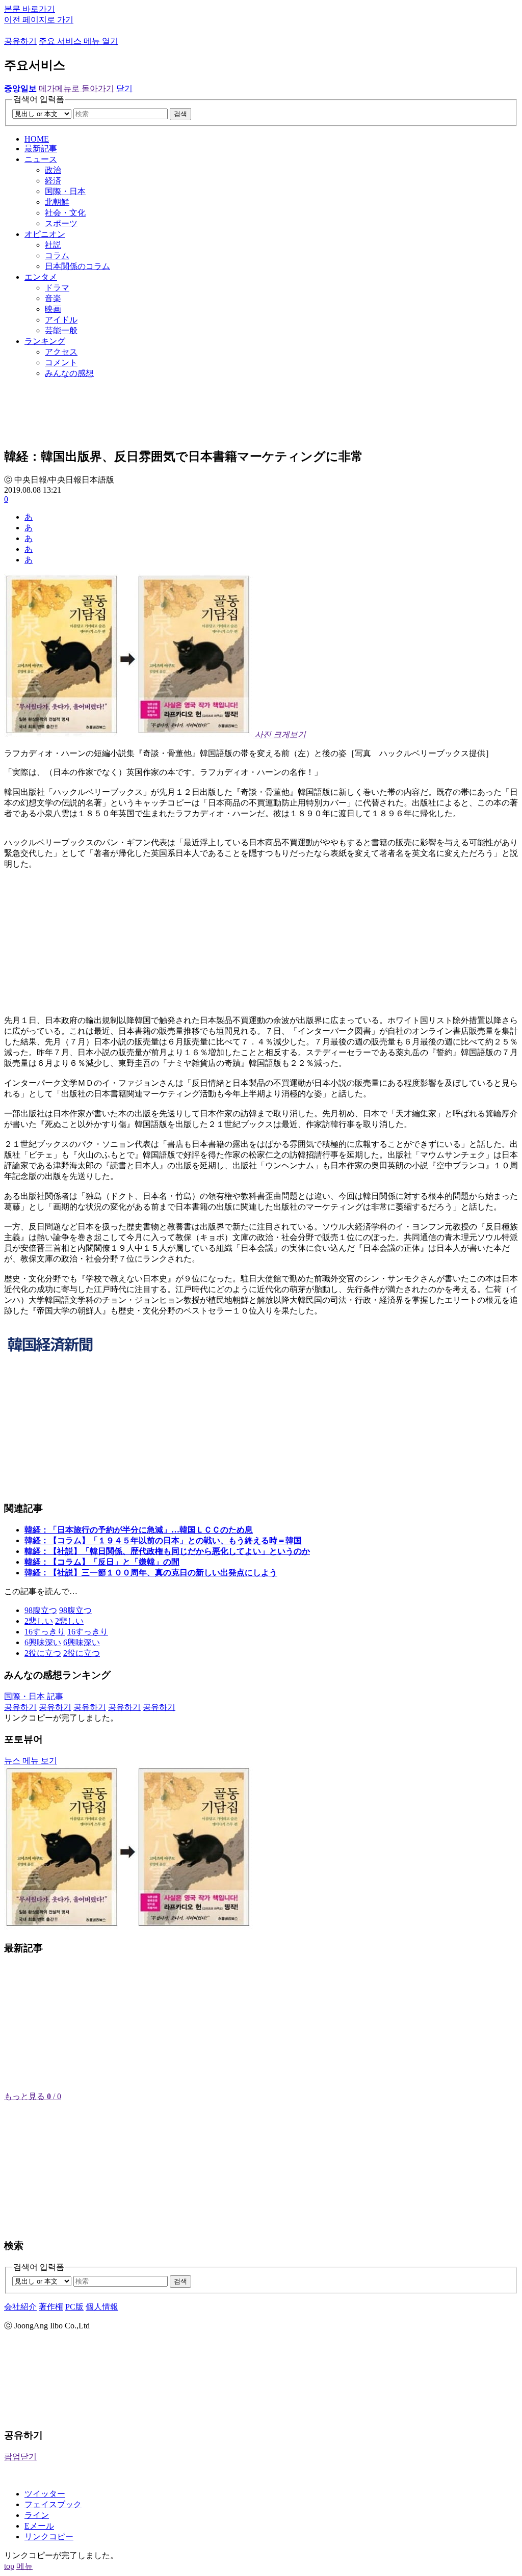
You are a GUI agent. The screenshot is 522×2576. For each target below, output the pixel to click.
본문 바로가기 (30, 9)
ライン (37, 2515)
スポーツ (61, 223)
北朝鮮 (57, 202)
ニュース (41, 159)
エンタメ (41, 277)
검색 (180, 114)
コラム (57, 256)
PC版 (74, 2307)
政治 (53, 170)
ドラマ (57, 288)
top (9, 2566)
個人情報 (102, 2307)
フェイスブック (53, 2504)
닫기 (124, 88)
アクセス (61, 352)
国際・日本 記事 (34, 1696)
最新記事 (41, 149)
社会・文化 (65, 213)
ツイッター (45, 2494)
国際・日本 (65, 191)
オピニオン (45, 234)
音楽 (53, 298)
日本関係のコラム (77, 266)
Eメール (39, 2526)
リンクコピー (49, 2537)
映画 (53, 309)
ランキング (45, 341)
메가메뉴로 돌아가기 (76, 88)
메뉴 (24, 2566)
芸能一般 (61, 330)
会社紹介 (20, 2307)
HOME (37, 139)
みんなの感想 (69, 373)
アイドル (61, 320)
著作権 (51, 2307)
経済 (53, 181)
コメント (61, 363)
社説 (53, 245)
